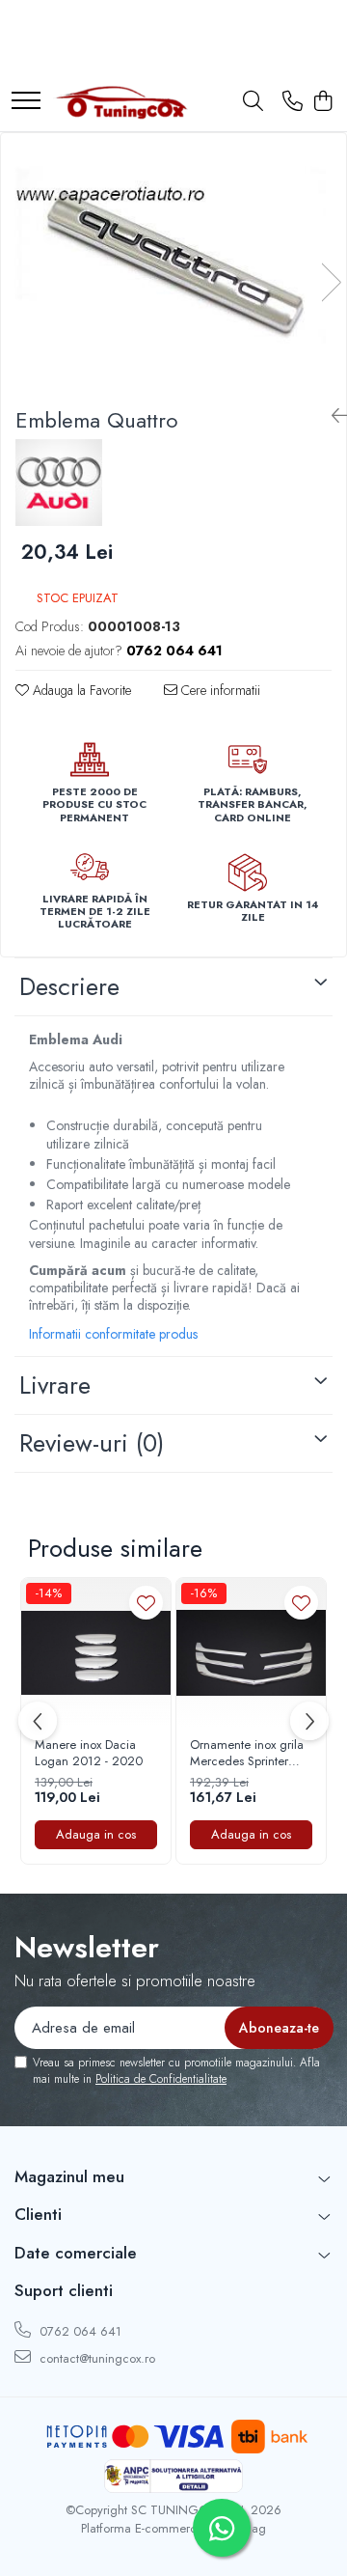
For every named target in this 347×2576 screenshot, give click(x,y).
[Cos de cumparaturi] (322, 102)
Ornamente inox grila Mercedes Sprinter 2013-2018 (247, 1754)
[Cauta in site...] (253, 102)
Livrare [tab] (55, 1385)
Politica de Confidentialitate (161, 2079)
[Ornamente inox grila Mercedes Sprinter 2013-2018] (251, 1653)
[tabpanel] (173, 263)
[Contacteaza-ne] (293, 102)
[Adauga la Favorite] (146, 1603)
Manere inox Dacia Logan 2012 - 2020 (89, 1754)
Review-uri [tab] (92, 1443)
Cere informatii (219, 690)
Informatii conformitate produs (113, 1334)
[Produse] (26, 102)
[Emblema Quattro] (173, 263)
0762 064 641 (79, 2331)
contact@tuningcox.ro (95, 2358)
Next (331, 282)
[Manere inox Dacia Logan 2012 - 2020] (96, 1653)
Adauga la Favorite (80, 690)
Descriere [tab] (69, 986)
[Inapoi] (332, 416)
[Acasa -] (120, 102)
